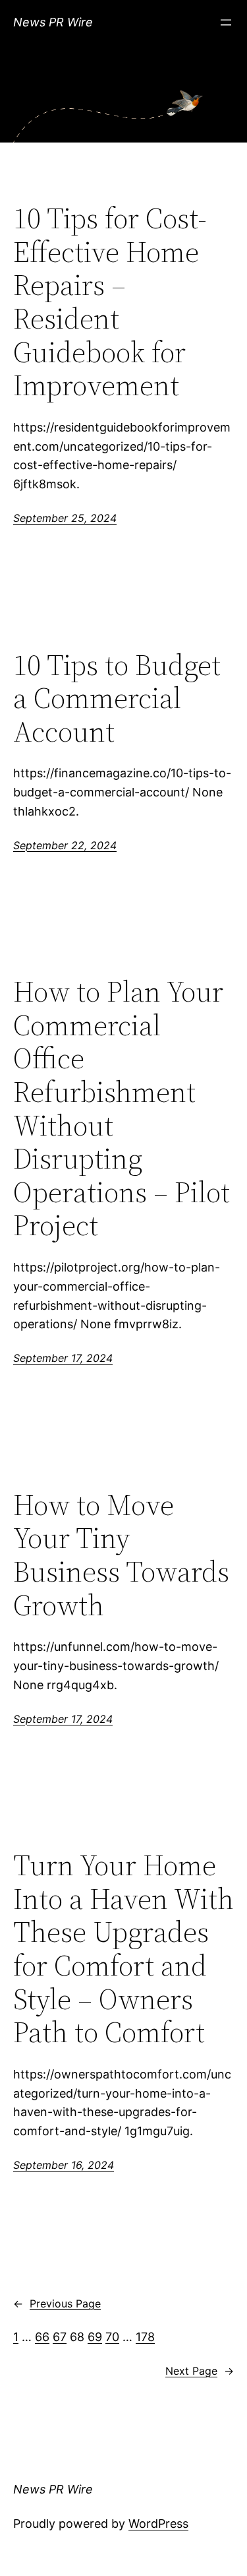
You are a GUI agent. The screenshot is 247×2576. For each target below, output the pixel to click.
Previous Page (57, 2303)
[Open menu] (226, 22)
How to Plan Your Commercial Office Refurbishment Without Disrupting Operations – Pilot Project (122, 1109)
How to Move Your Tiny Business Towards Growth (121, 1555)
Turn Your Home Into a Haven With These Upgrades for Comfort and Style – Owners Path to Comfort (123, 1949)
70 (112, 2337)
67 (60, 2337)
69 (95, 2337)
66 (42, 2337)
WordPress (158, 2524)
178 (145, 2337)
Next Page (200, 2371)
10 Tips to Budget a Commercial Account (117, 699)
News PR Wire (53, 22)
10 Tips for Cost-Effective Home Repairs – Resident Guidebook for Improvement (110, 302)
